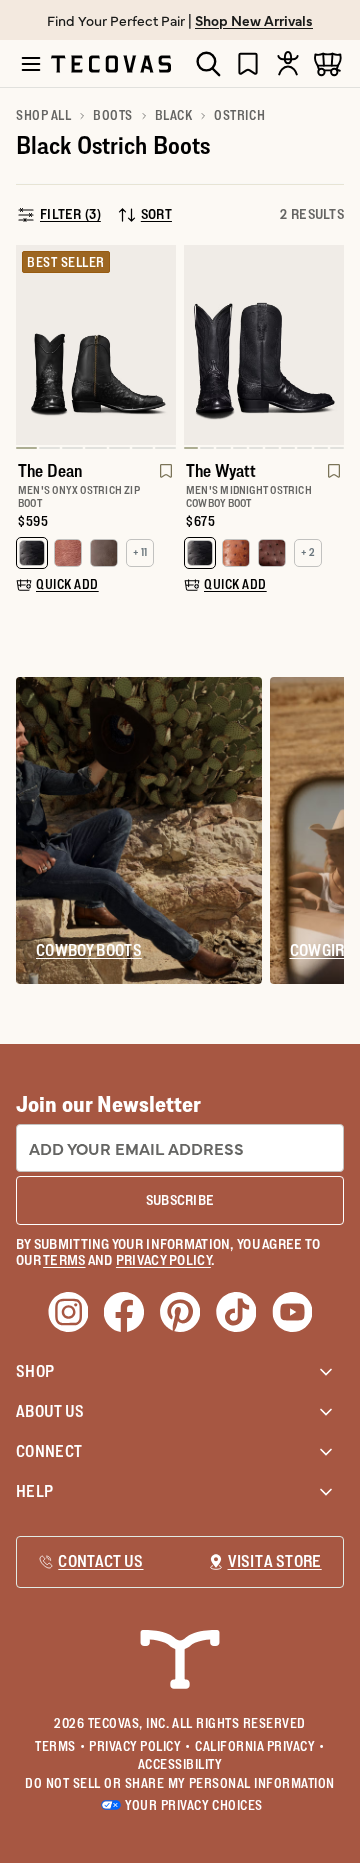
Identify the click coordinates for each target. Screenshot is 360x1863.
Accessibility (180, 1764)
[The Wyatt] (264, 345)
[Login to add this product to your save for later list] (164, 481)
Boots (113, 115)
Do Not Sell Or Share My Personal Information (180, 1783)
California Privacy (260, 1746)
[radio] (32, 553)
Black (174, 115)
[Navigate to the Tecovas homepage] (111, 64)
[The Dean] (96, 345)
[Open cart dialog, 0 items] (328, 63)
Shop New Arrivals (254, 20)
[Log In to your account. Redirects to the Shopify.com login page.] (288, 63)
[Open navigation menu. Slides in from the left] (31, 64)
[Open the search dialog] (208, 64)
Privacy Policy (140, 1746)
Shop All (43, 115)
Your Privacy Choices (193, 1805)
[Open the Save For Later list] (248, 63)
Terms (60, 1746)
